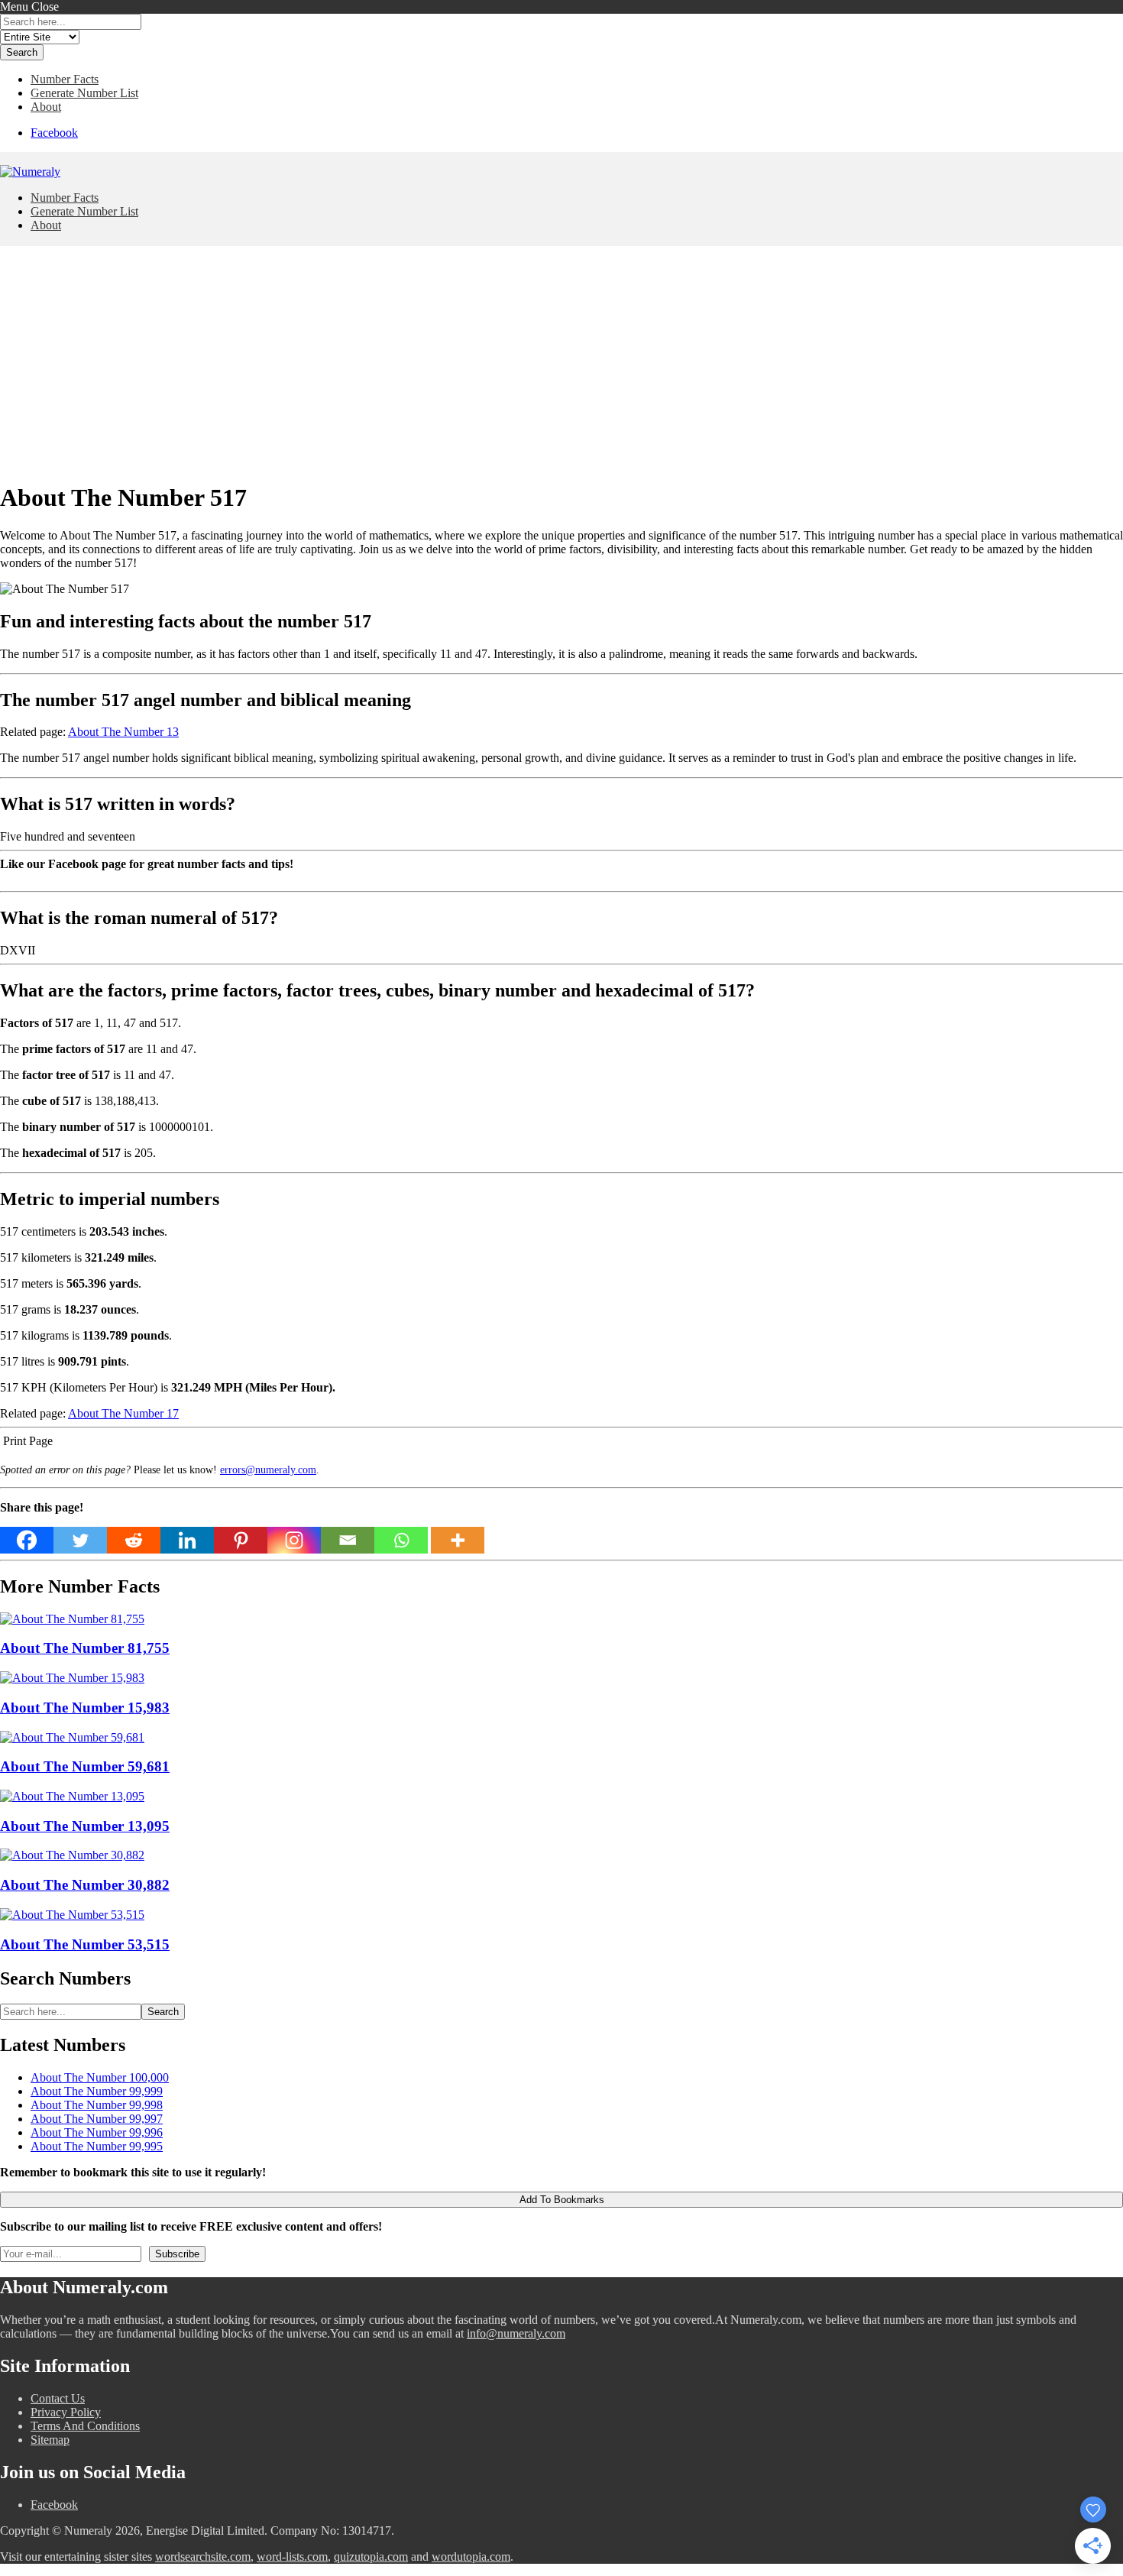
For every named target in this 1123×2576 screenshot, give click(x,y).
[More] (458, 1540)
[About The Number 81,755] (72, 1619)
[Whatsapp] (401, 1540)
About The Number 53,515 (85, 1944)
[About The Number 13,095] (72, 1796)
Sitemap (50, 2440)
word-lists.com (292, 2557)
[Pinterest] (241, 1540)
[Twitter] (80, 1540)
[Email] (348, 1540)
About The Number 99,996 (97, 2132)
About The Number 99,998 (97, 2105)
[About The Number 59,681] (72, 1737)
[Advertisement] (561, 361)
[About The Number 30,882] (72, 1855)
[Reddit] (134, 1540)
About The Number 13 (123, 732)
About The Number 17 (123, 1413)
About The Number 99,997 (97, 2119)
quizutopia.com (371, 2557)
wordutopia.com (471, 2557)
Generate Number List (84, 93)
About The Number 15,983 (85, 1708)
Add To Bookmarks (562, 2200)
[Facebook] (27, 1540)
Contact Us (58, 2398)
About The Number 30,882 (85, 1885)
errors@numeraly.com (268, 1469)
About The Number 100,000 (100, 2077)
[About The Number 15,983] (72, 1678)
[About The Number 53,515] (72, 1915)
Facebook (54, 133)
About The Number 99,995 (97, 2146)
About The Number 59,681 (85, 1766)
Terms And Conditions (85, 2426)
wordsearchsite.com (203, 2557)
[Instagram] (294, 1540)
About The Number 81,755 (85, 1648)
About (46, 107)
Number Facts (65, 79)
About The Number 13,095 (85, 1826)
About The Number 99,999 (97, 2091)
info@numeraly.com (516, 2333)
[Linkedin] (187, 1540)
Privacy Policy (66, 2412)
